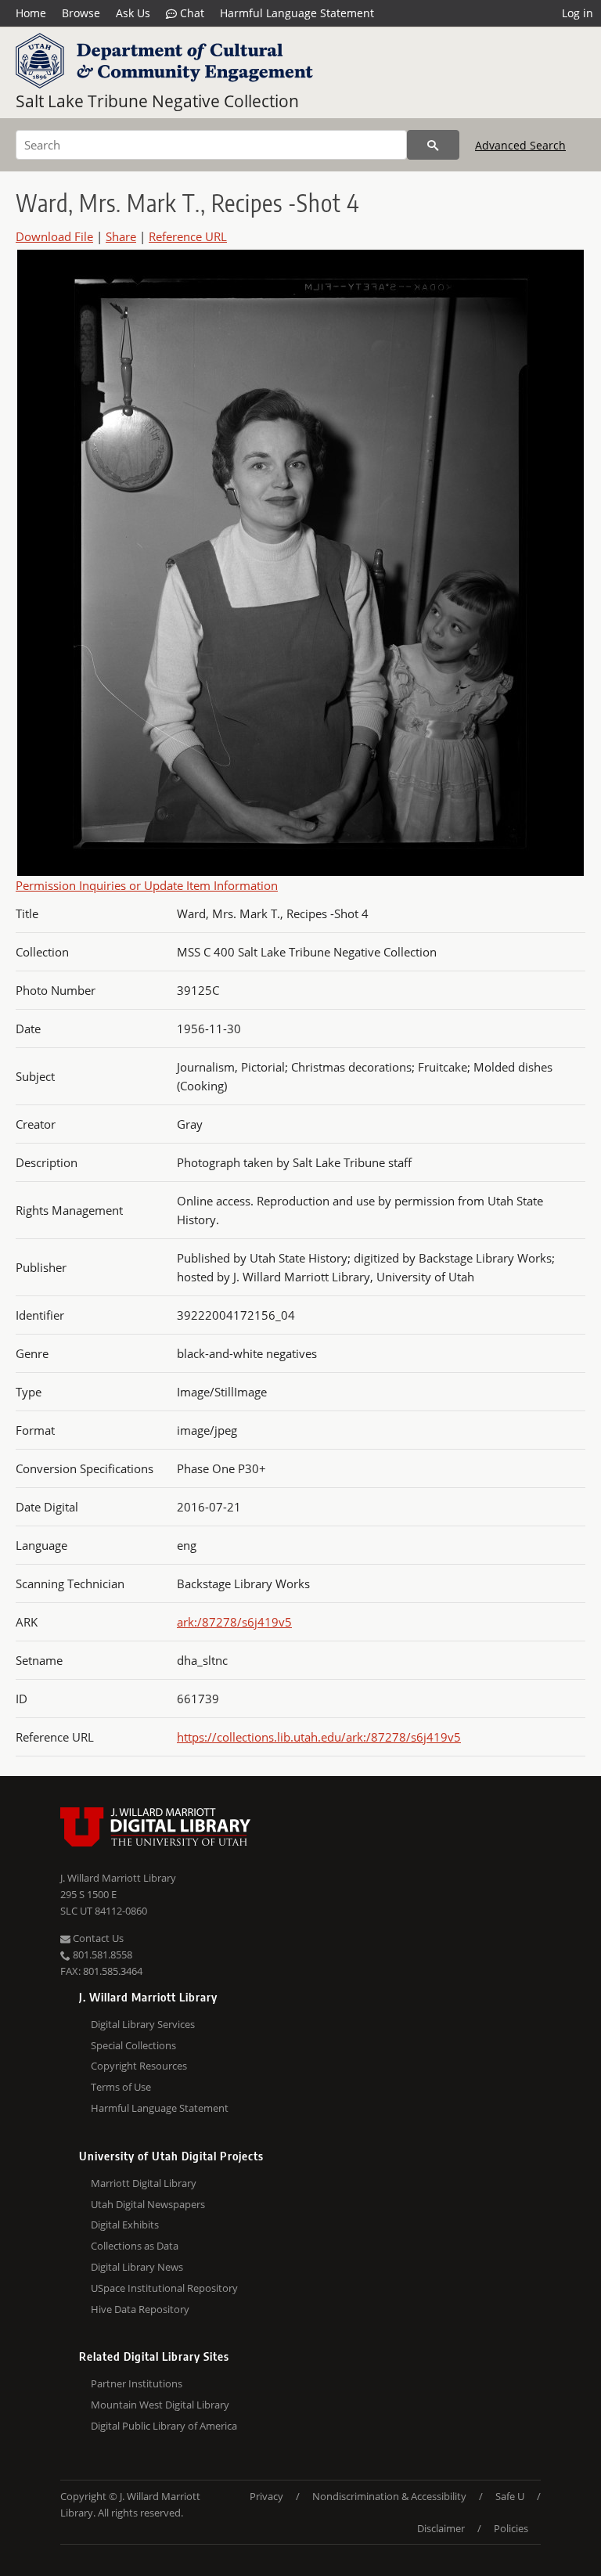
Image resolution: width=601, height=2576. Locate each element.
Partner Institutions (137, 2383)
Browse (81, 13)
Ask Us (133, 13)
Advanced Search (520, 145)
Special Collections (133, 2045)
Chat (191, 13)
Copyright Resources (139, 2066)
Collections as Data (135, 2246)
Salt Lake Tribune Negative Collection (157, 101)
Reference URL (188, 236)
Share (121, 236)
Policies (511, 2528)
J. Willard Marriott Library (118, 1878)
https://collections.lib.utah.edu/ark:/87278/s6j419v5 (319, 1737)
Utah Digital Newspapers (148, 2204)
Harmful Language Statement (297, 13)
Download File (54, 236)
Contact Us (97, 1938)
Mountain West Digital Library (160, 2405)
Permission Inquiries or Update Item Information (147, 885)
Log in (578, 13)
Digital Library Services (143, 2024)
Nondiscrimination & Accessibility (389, 2496)
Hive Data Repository (140, 2309)
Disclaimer (441, 2528)
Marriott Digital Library (144, 2183)
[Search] (433, 145)
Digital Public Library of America (164, 2426)
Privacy (266, 2496)
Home (31, 13)
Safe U (510, 2496)
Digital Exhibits (125, 2225)
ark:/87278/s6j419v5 (234, 1622)
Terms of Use (121, 2087)
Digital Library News (137, 2267)
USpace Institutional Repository (164, 2288)
